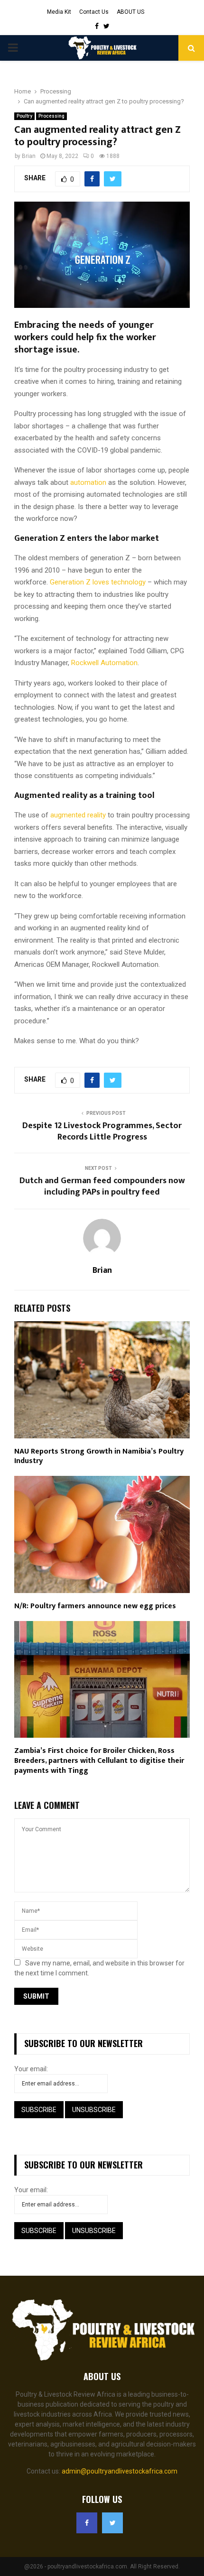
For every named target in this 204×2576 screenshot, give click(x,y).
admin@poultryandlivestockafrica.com (120, 2471)
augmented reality (78, 815)
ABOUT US (130, 12)
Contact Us (94, 12)
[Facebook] (87, 2523)
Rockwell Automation (104, 663)
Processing (51, 116)
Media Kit (59, 12)
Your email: (31, 2069)
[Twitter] (112, 2523)
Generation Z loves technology (98, 582)
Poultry (24, 116)
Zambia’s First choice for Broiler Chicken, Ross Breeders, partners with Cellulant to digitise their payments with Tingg (99, 1761)
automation (88, 482)
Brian (29, 156)
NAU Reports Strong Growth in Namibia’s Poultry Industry (99, 1456)
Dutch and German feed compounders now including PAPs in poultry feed (102, 1186)
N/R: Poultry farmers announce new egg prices (95, 1606)
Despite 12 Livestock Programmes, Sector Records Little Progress (102, 1131)
